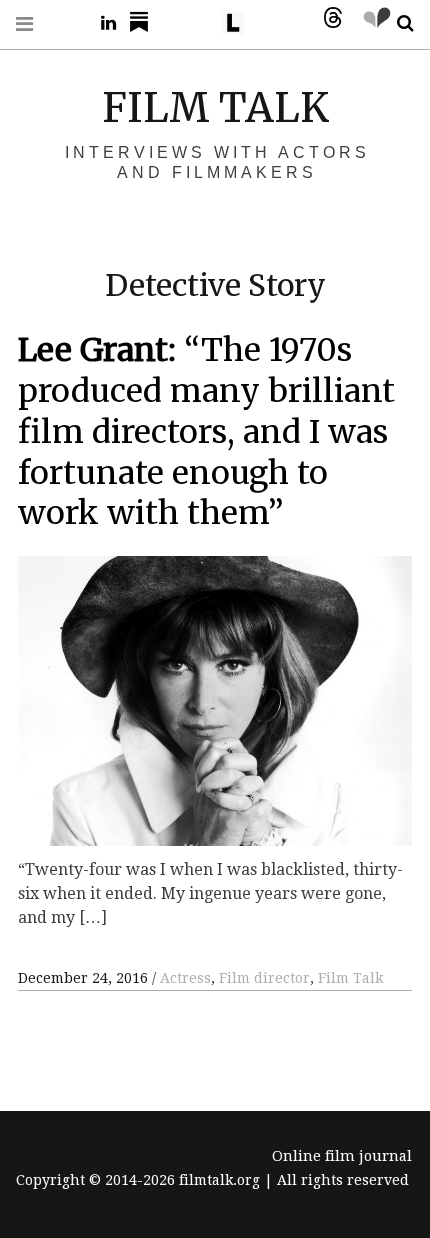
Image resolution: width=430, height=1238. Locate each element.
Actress (185, 978)
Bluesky (196, 23)
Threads (328, 23)
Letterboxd (240, 23)
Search (398, 23)
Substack (145, 23)
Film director (264, 978)
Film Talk (350, 978)
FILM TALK (215, 108)
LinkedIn (101, 23)
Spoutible (372, 23)
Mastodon (284, 23)
